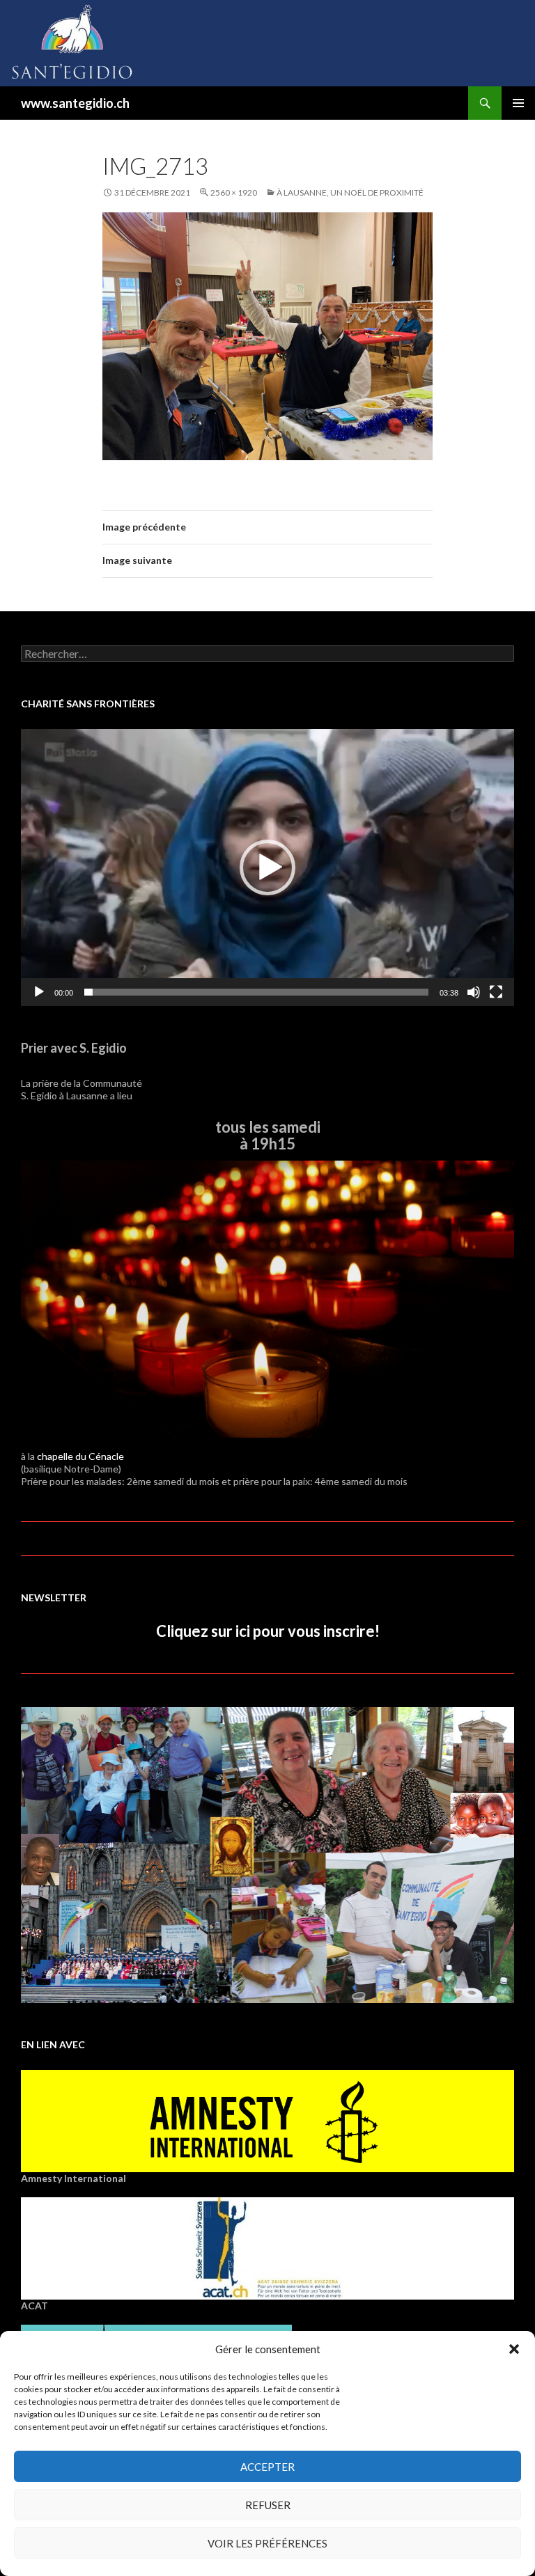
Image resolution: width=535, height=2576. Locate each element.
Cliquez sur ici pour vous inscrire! (268, 1631)
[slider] (256, 992)
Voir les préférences (267, 2543)
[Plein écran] (496, 992)
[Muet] (474, 992)
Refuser (268, 2505)
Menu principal (518, 103)
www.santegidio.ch (75, 103)
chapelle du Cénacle (80, 1456)
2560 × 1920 (234, 193)
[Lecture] (39, 992)
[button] (514, 2349)
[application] (267, 867)
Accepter (267, 2467)
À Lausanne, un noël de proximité (350, 193)
